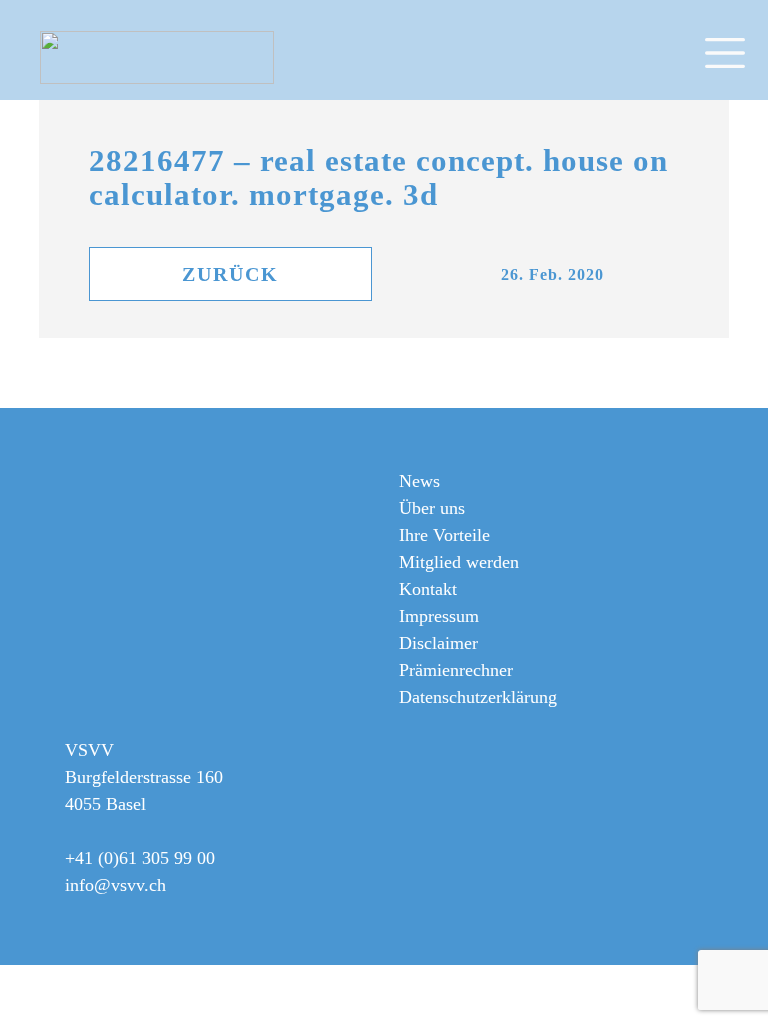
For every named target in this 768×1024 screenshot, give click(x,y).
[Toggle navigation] (734, 50)
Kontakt (428, 589)
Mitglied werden (459, 562)
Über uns (432, 508)
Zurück (230, 274)
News (419, 481)
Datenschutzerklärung (478, 697)
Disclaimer (438, 643)
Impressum (439, 616)
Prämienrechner (456, 670)
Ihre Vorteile (444, 535)
